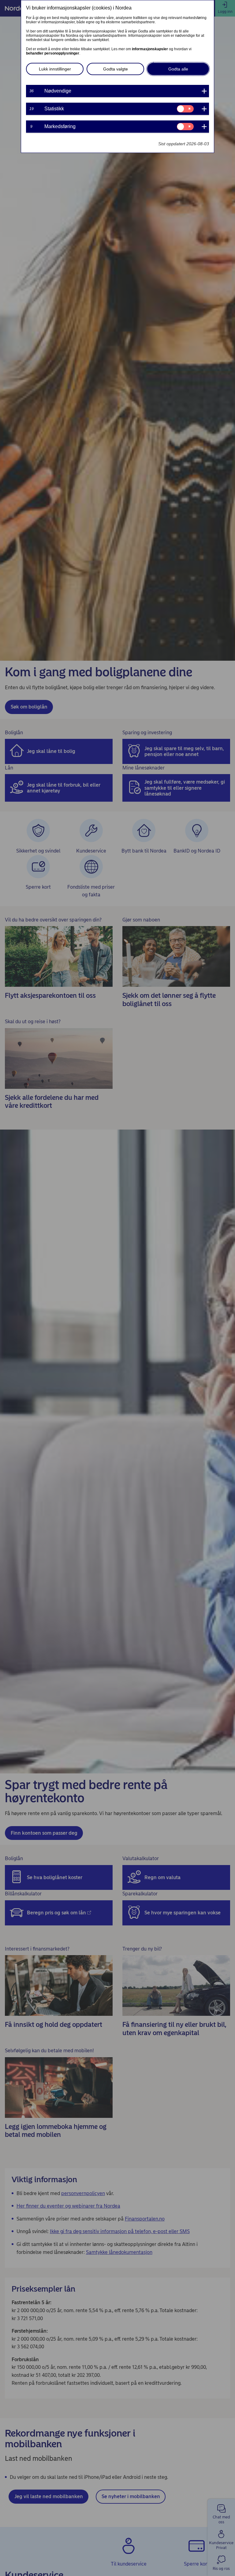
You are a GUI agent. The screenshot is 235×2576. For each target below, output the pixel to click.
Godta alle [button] (178, 69)
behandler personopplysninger (53, 53)
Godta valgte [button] (116, 69)
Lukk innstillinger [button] (55, 69)
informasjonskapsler (150, 49)
